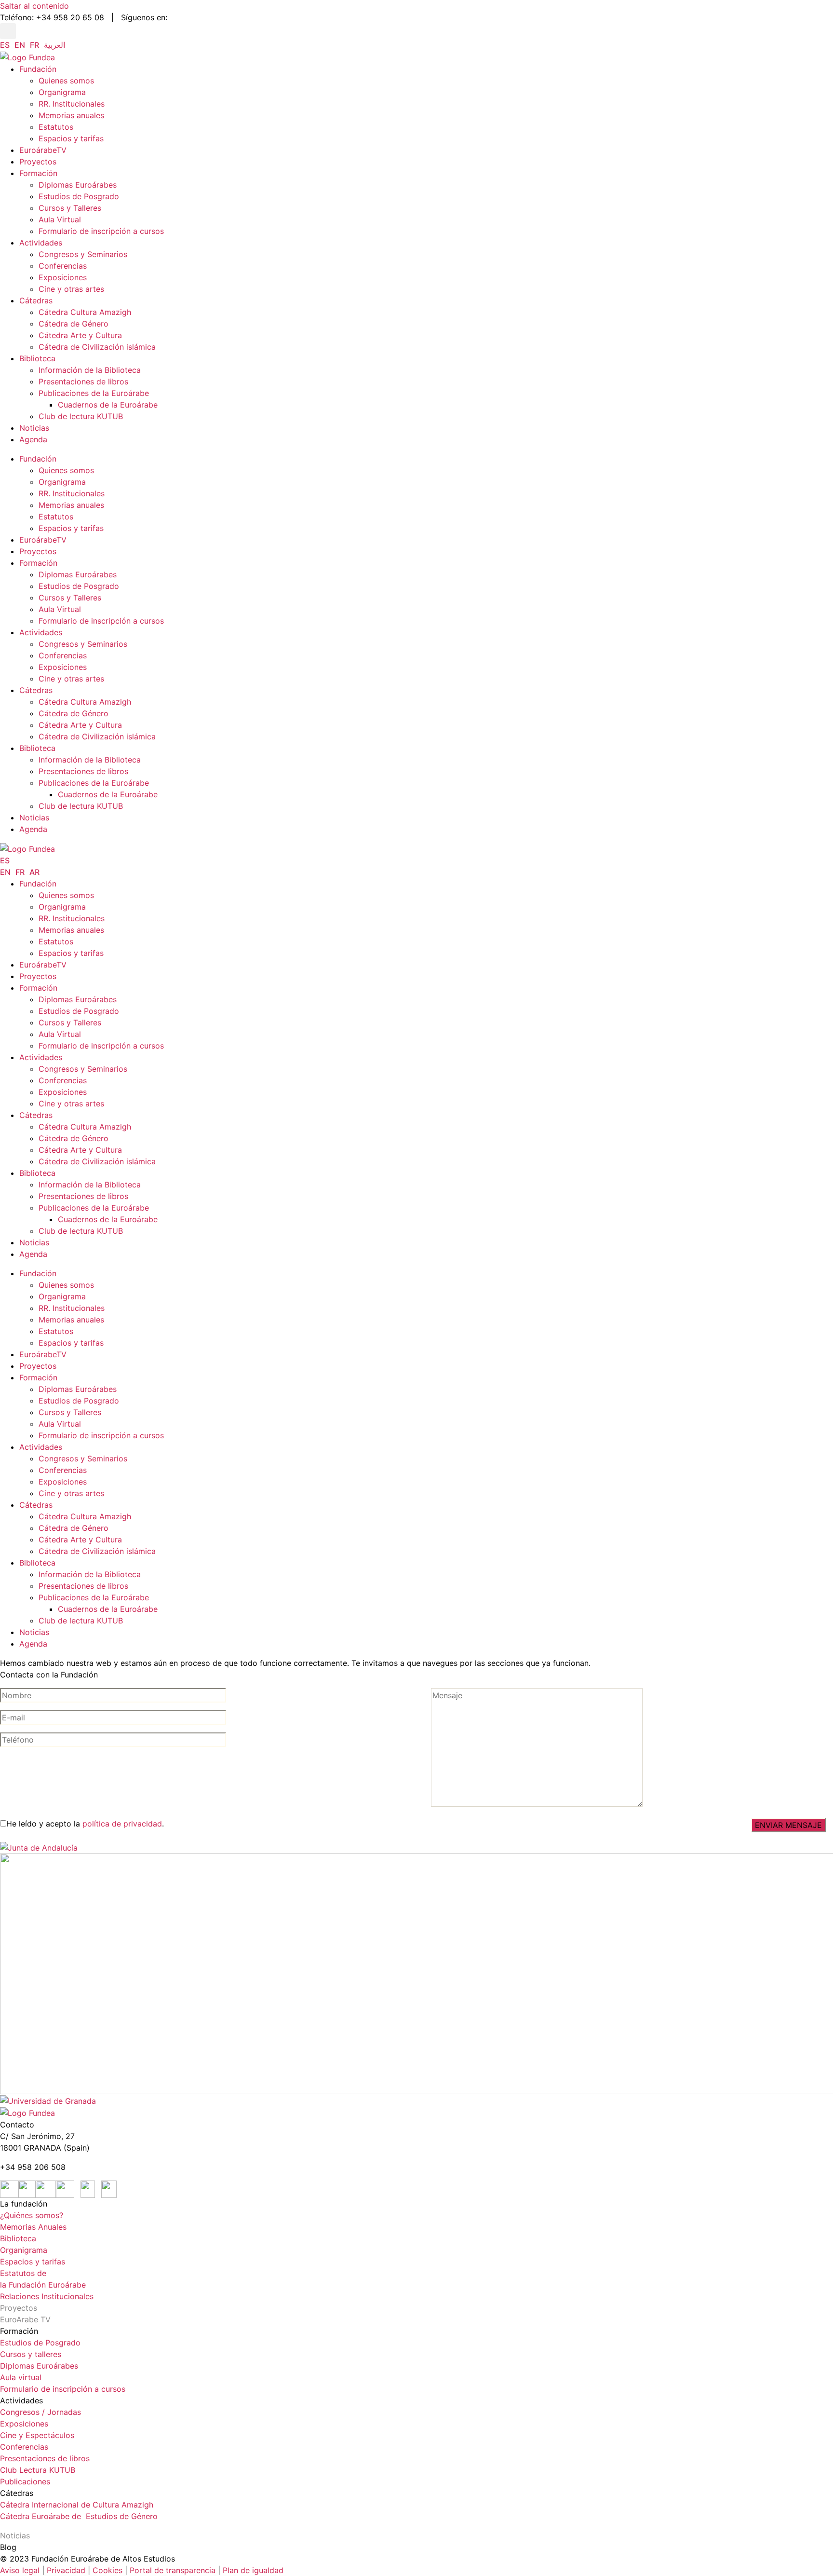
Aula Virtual (60, 219)
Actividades (41, 243)
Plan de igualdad (253, 2570)
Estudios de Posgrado (79, 196)
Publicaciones (25, 2481)
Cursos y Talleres (70, 208)
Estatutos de (23, 2273)
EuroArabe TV (25, 2319)
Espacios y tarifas (71, 138)
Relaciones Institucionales (47, 2296)
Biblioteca (37, 358)
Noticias (34, 428)
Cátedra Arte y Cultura (80, 335)
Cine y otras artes (71, 289)
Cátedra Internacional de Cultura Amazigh (77, 2505)
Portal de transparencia (173, 2570)
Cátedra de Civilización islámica (97, 347)
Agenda (33, 439)
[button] (8, 31)
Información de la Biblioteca (90, 370)
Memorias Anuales (33, 2227)
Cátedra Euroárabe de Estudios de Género (79, 2516)
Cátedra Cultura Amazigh (85, 312)
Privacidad (65, 2570)
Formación (38, 173)
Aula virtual (21, 2377)
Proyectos (38, 162)
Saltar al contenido (34, 6)
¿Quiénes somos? (32, 2215)
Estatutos (56, 127)
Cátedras (36, 300)
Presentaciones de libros (83, 382)
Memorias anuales (71, 115)
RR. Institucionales (72, 104)
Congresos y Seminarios (83, 254)
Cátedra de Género (74, 324)
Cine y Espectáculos (37, 2435)
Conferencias (63, 266)
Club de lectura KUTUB (81, 416)
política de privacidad (122, 1824)
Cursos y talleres (31, 2354)
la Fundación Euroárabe (43, 2285)
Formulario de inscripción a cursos (101, 231)
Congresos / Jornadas (40, 2412)
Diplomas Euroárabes (78, 185)
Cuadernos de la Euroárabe (108, 405)
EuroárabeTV (43, 150)
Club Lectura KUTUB (38, 2470)
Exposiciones (63, 277)
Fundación (38, 69)
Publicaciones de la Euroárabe (94, 393)
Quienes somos (66, 81)
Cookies (107, 2570)
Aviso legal (20, 2570)
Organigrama (62, 92)
